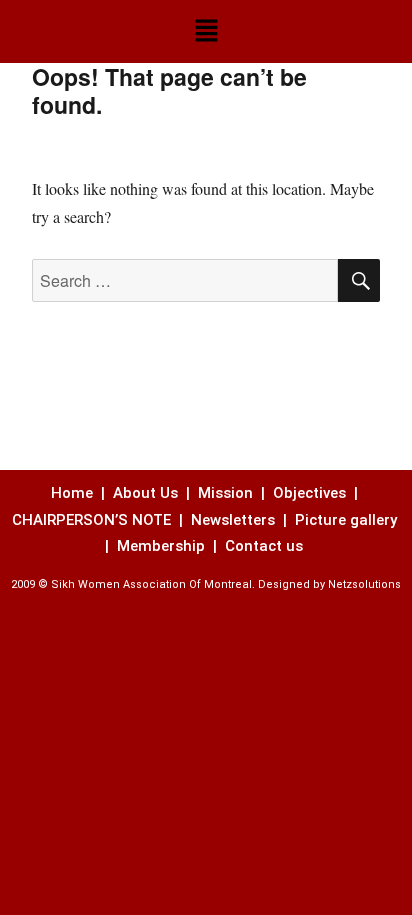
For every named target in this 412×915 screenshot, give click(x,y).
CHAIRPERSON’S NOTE (91, 520)
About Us (145, 493)
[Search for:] (185, 280)
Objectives (309, 493)
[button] (206, 31)
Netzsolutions (364, 584)
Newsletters (235, 520)
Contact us (266, 546)
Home (74, 493)
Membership (163, 546)
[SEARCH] (359, 280)
